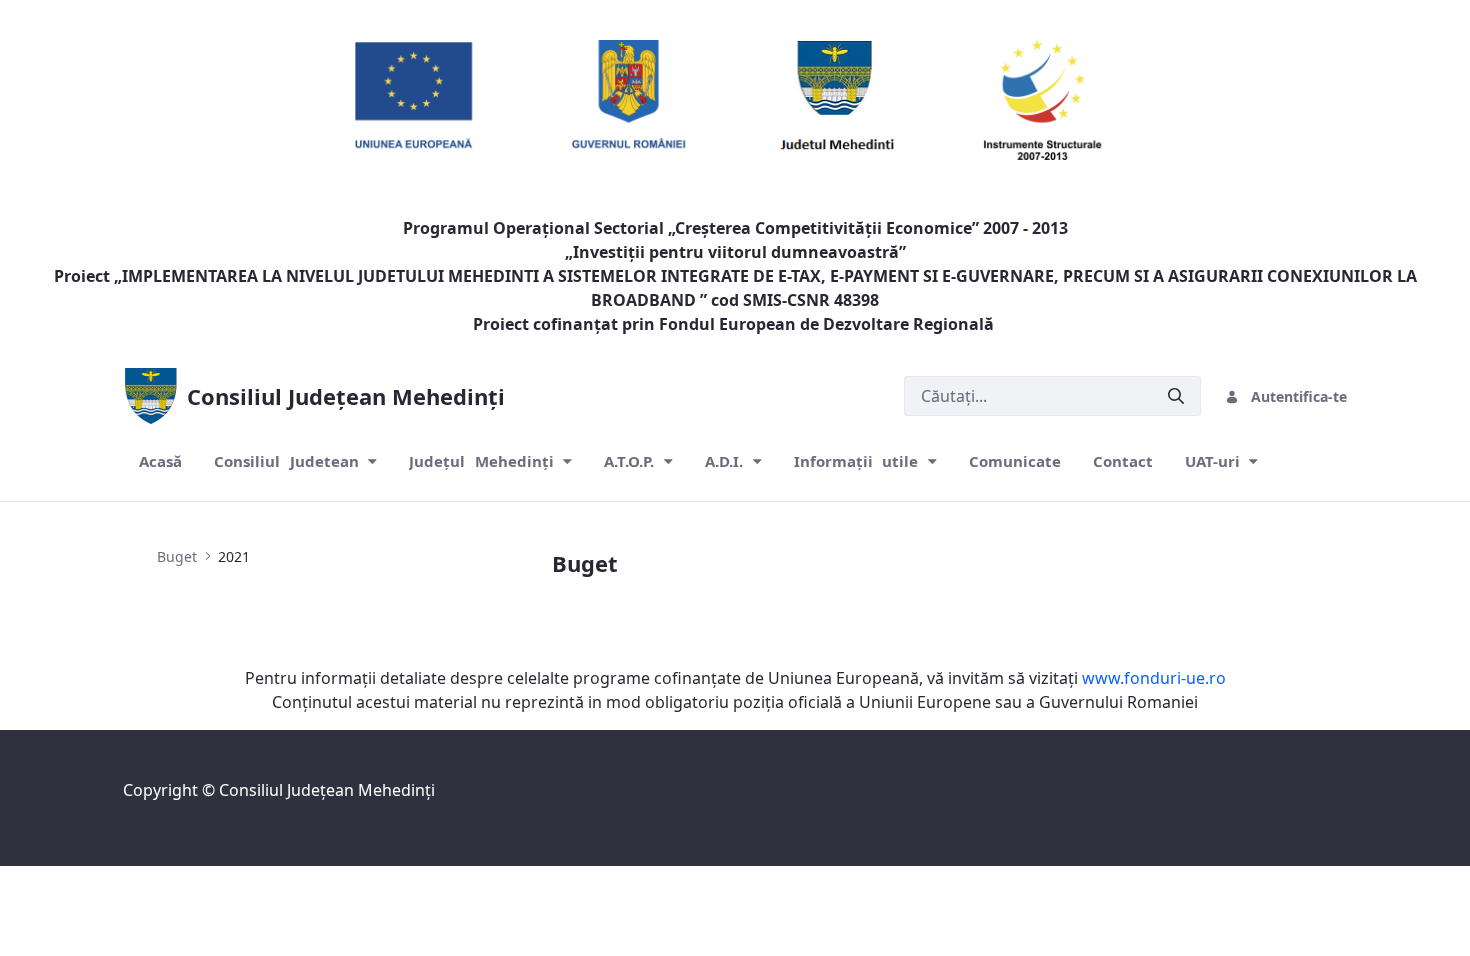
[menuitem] (160, 461)
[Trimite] (1176, 396)
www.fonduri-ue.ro (1154, 678)
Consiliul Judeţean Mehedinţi (327, 790)
